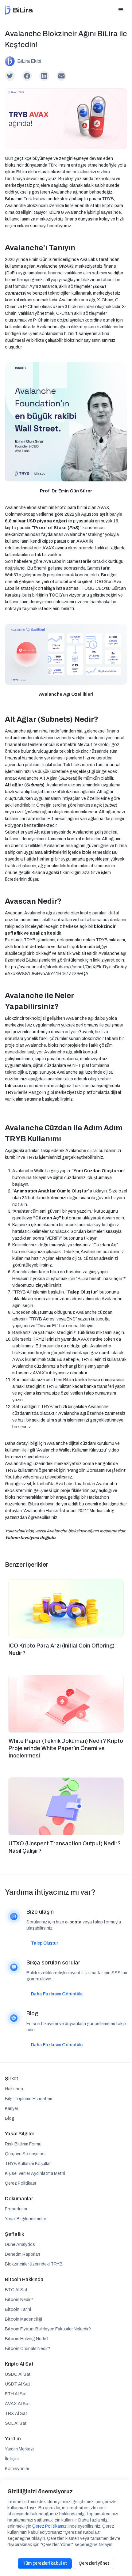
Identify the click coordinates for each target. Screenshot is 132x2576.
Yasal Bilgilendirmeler (25, 2219)
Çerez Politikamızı (50, 2526)
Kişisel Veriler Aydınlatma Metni (35, 2173)
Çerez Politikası (20, 2183)
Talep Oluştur (45, 1943)
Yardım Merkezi (19, 2449)
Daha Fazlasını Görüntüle (57, 1994)
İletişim (12, 2459)
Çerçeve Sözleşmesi (25, 2154)
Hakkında (14, 2089)
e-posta (73, 1922)
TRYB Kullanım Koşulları (28, 2164)
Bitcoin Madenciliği (23, 2319)
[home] (19, 10)
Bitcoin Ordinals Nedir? (27, 2349)
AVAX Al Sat (17, 2404)
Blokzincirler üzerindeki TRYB (34, 2264)
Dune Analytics (20, 2245)
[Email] (61, 76)
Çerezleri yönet (94, 2563)
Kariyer (12, 2109)
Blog (10, 2118)
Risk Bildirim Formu (23, 2144)
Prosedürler (16, 2209)
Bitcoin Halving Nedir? (27, 2339)
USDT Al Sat (18, 2384)
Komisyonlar (17, 2469)
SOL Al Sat (16, 2423)
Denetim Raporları (22, 2254)
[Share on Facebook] (27, 76)
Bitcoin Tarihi (18, 2309)
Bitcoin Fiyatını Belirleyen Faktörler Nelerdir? (48, 2329)
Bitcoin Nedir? (19, 2300)
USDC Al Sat (18, 2374)
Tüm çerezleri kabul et (45, 2563)
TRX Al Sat (16, 2414)
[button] (121, 10)
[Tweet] (10, 76)
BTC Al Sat (16, 2290)
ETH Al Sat (16, 2394)
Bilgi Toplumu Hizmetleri (29, 2099)
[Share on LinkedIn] (44, 76)
